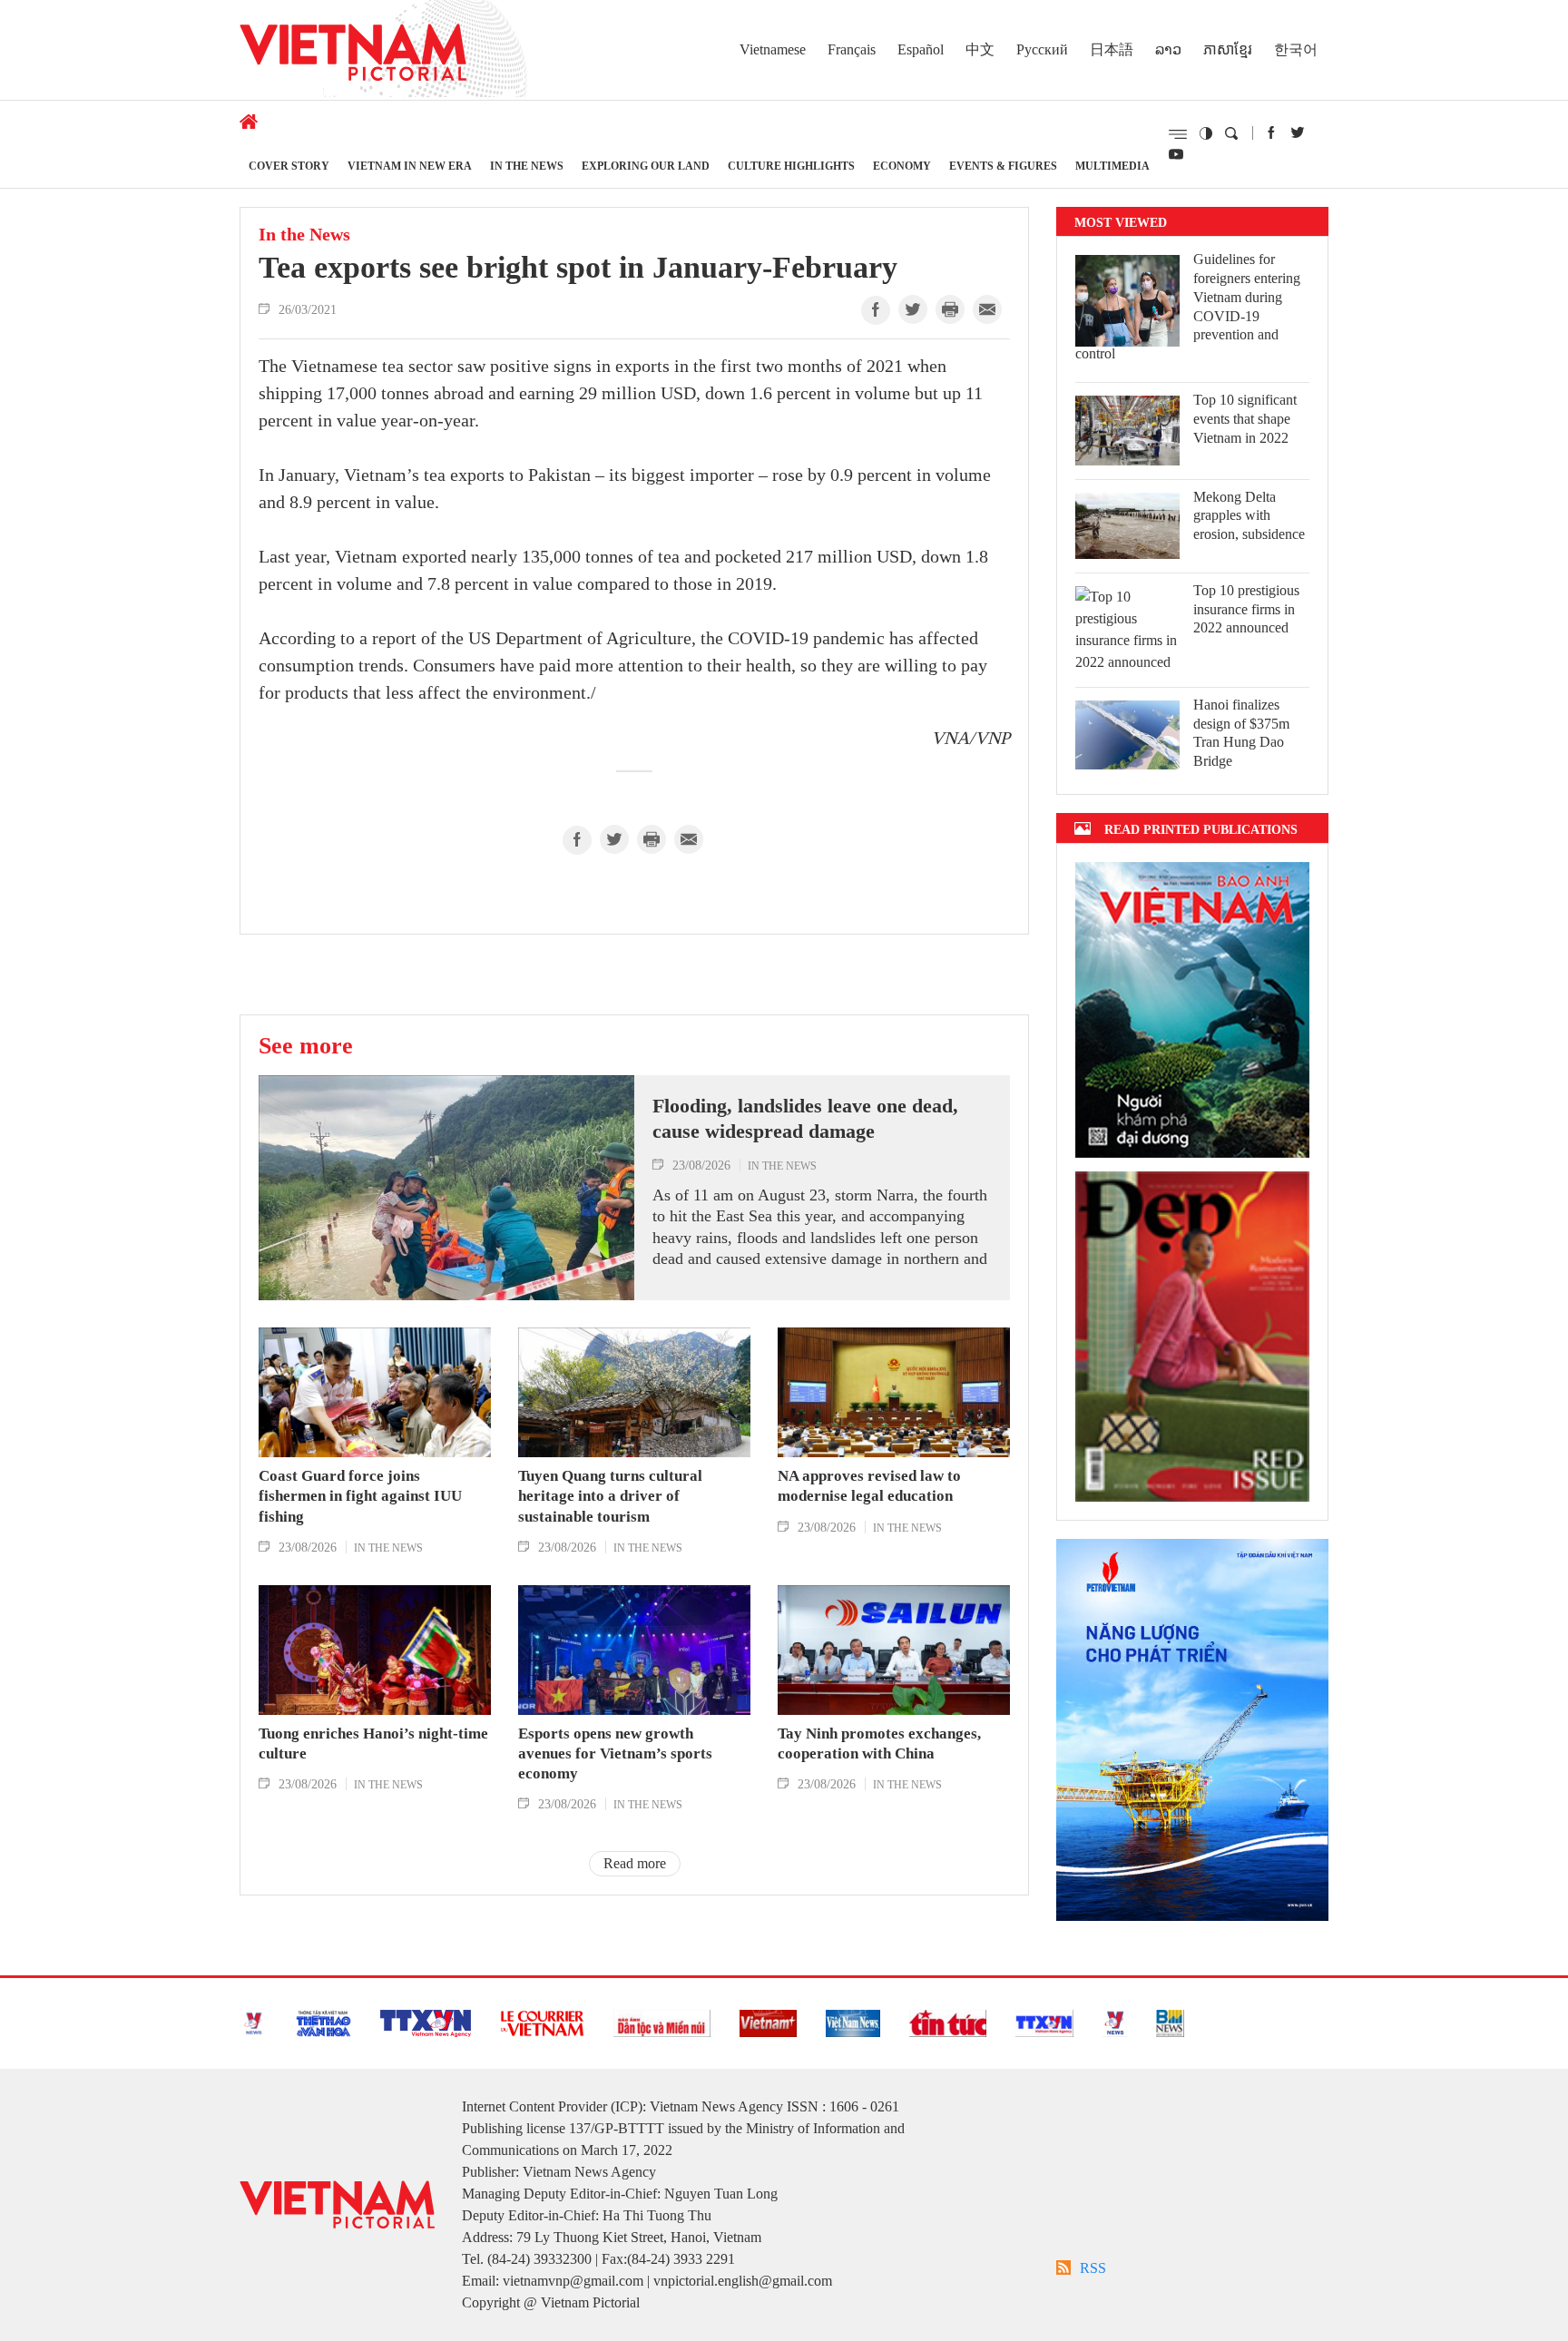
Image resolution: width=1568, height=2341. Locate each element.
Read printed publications (1201, 829)
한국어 (1296, 49)
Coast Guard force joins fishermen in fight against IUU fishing (360, 1496)
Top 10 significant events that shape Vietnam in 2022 (1245, 419)
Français (852, 49)
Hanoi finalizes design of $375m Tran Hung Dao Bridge (1241, 733)
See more (306, 1045)
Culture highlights (791, 166)
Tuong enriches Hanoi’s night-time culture (373, 1744)
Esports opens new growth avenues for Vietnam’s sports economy (615, 1753)
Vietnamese (773, 49)
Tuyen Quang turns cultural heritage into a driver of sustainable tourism (610, 1496)
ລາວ (1168, 49)
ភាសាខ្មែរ (1228, 49)
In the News (527, 166)
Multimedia (1112, 166)
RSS (1093, 2268)
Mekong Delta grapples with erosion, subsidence (1249, 516)
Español (921, 49)
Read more (635, 1863)
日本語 (1112, 49)
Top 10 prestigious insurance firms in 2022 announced (1246, 609)
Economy (902, 166)
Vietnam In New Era (410, 166)
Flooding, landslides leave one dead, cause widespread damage (805, 1119)
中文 (980, 49)
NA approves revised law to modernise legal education (869, 1486)
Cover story (289, 166)
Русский (1042, 49)
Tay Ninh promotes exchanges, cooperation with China (879, 1744)
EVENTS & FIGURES (1003, 166)
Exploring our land (646, 166)
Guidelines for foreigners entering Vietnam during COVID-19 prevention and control (1188, 306)
